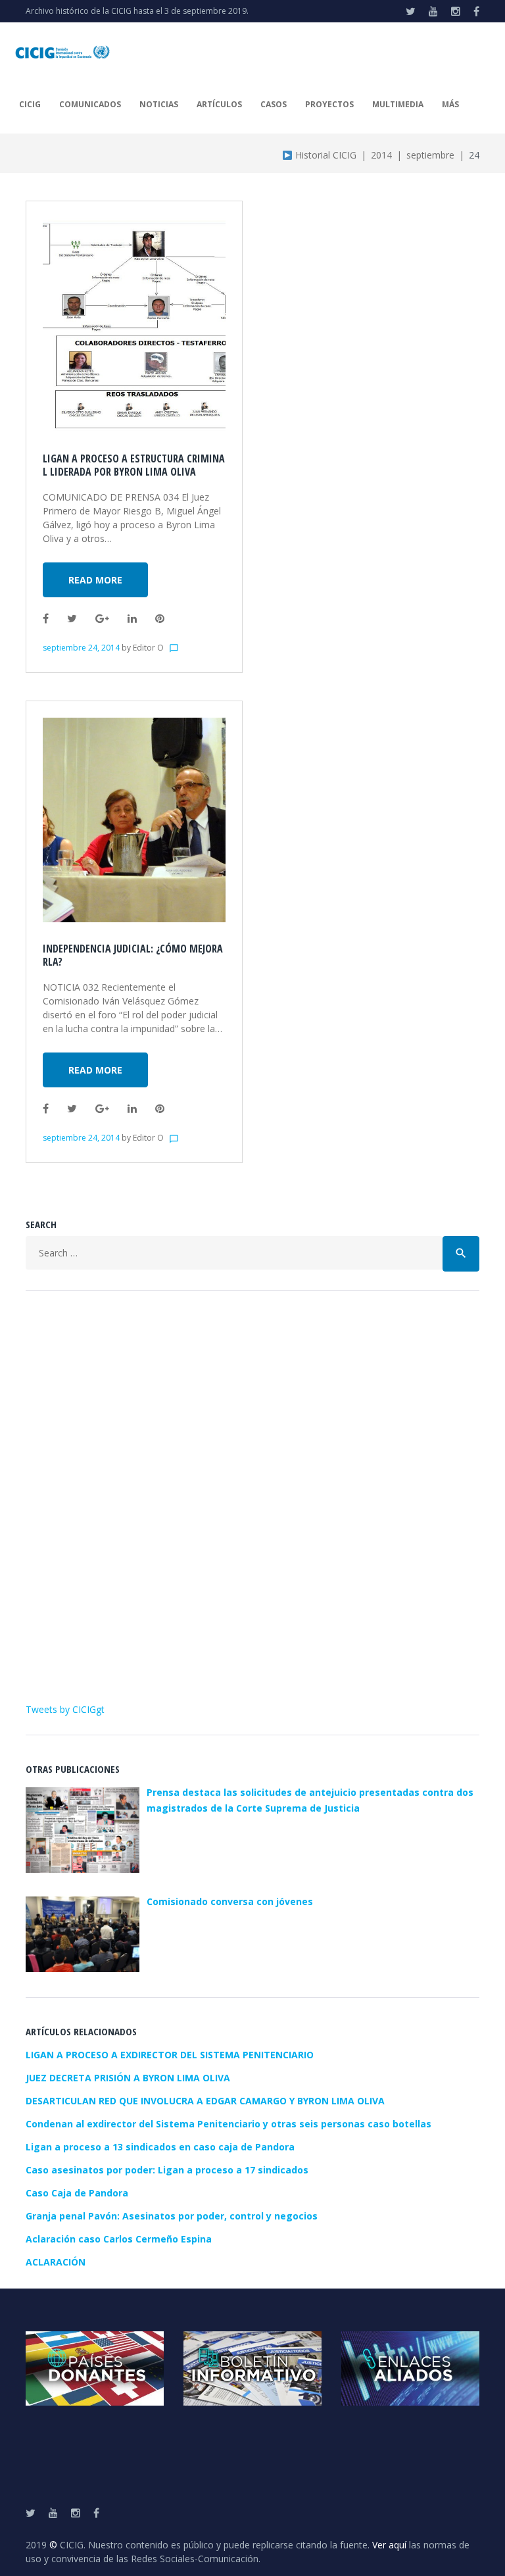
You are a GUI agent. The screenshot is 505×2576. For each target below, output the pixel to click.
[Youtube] (433, 11)
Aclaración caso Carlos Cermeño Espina (119, 2239)
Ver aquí (389, 2545)
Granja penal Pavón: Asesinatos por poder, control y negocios (172, 2216)
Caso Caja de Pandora (77, 2193)
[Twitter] (411, 11)
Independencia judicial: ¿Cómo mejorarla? (133, 955)
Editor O (148, 648)
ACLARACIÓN (56, 2262)
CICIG (30, 104)
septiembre (430, 155)
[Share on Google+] (102, 618)
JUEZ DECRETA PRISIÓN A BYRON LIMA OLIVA (128, 2078)
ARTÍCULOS (219, 104)
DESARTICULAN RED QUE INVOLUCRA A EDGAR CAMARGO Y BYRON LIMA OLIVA (205, 2101)
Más (450, 104)
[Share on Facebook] (46, 618)
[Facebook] (476, 11)
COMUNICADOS (90, 104)
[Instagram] (456, 11)
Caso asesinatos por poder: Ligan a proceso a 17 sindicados (167, 2170)
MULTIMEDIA (398, 104)
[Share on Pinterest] (160, 618)
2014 (381, 155)
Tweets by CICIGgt (65, 1709)
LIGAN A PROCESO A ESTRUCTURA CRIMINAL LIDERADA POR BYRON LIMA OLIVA (134, 465)
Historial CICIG (325, 155)
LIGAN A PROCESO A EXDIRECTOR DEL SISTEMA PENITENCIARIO (170, 2055)
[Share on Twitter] (72, 618)
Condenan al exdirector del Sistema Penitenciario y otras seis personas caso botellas (228, 2124)
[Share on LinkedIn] (132, 618)
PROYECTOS (329, 104)
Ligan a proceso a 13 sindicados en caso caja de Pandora (160, 2147)
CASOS (274, 104)
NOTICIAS (159, 104)
